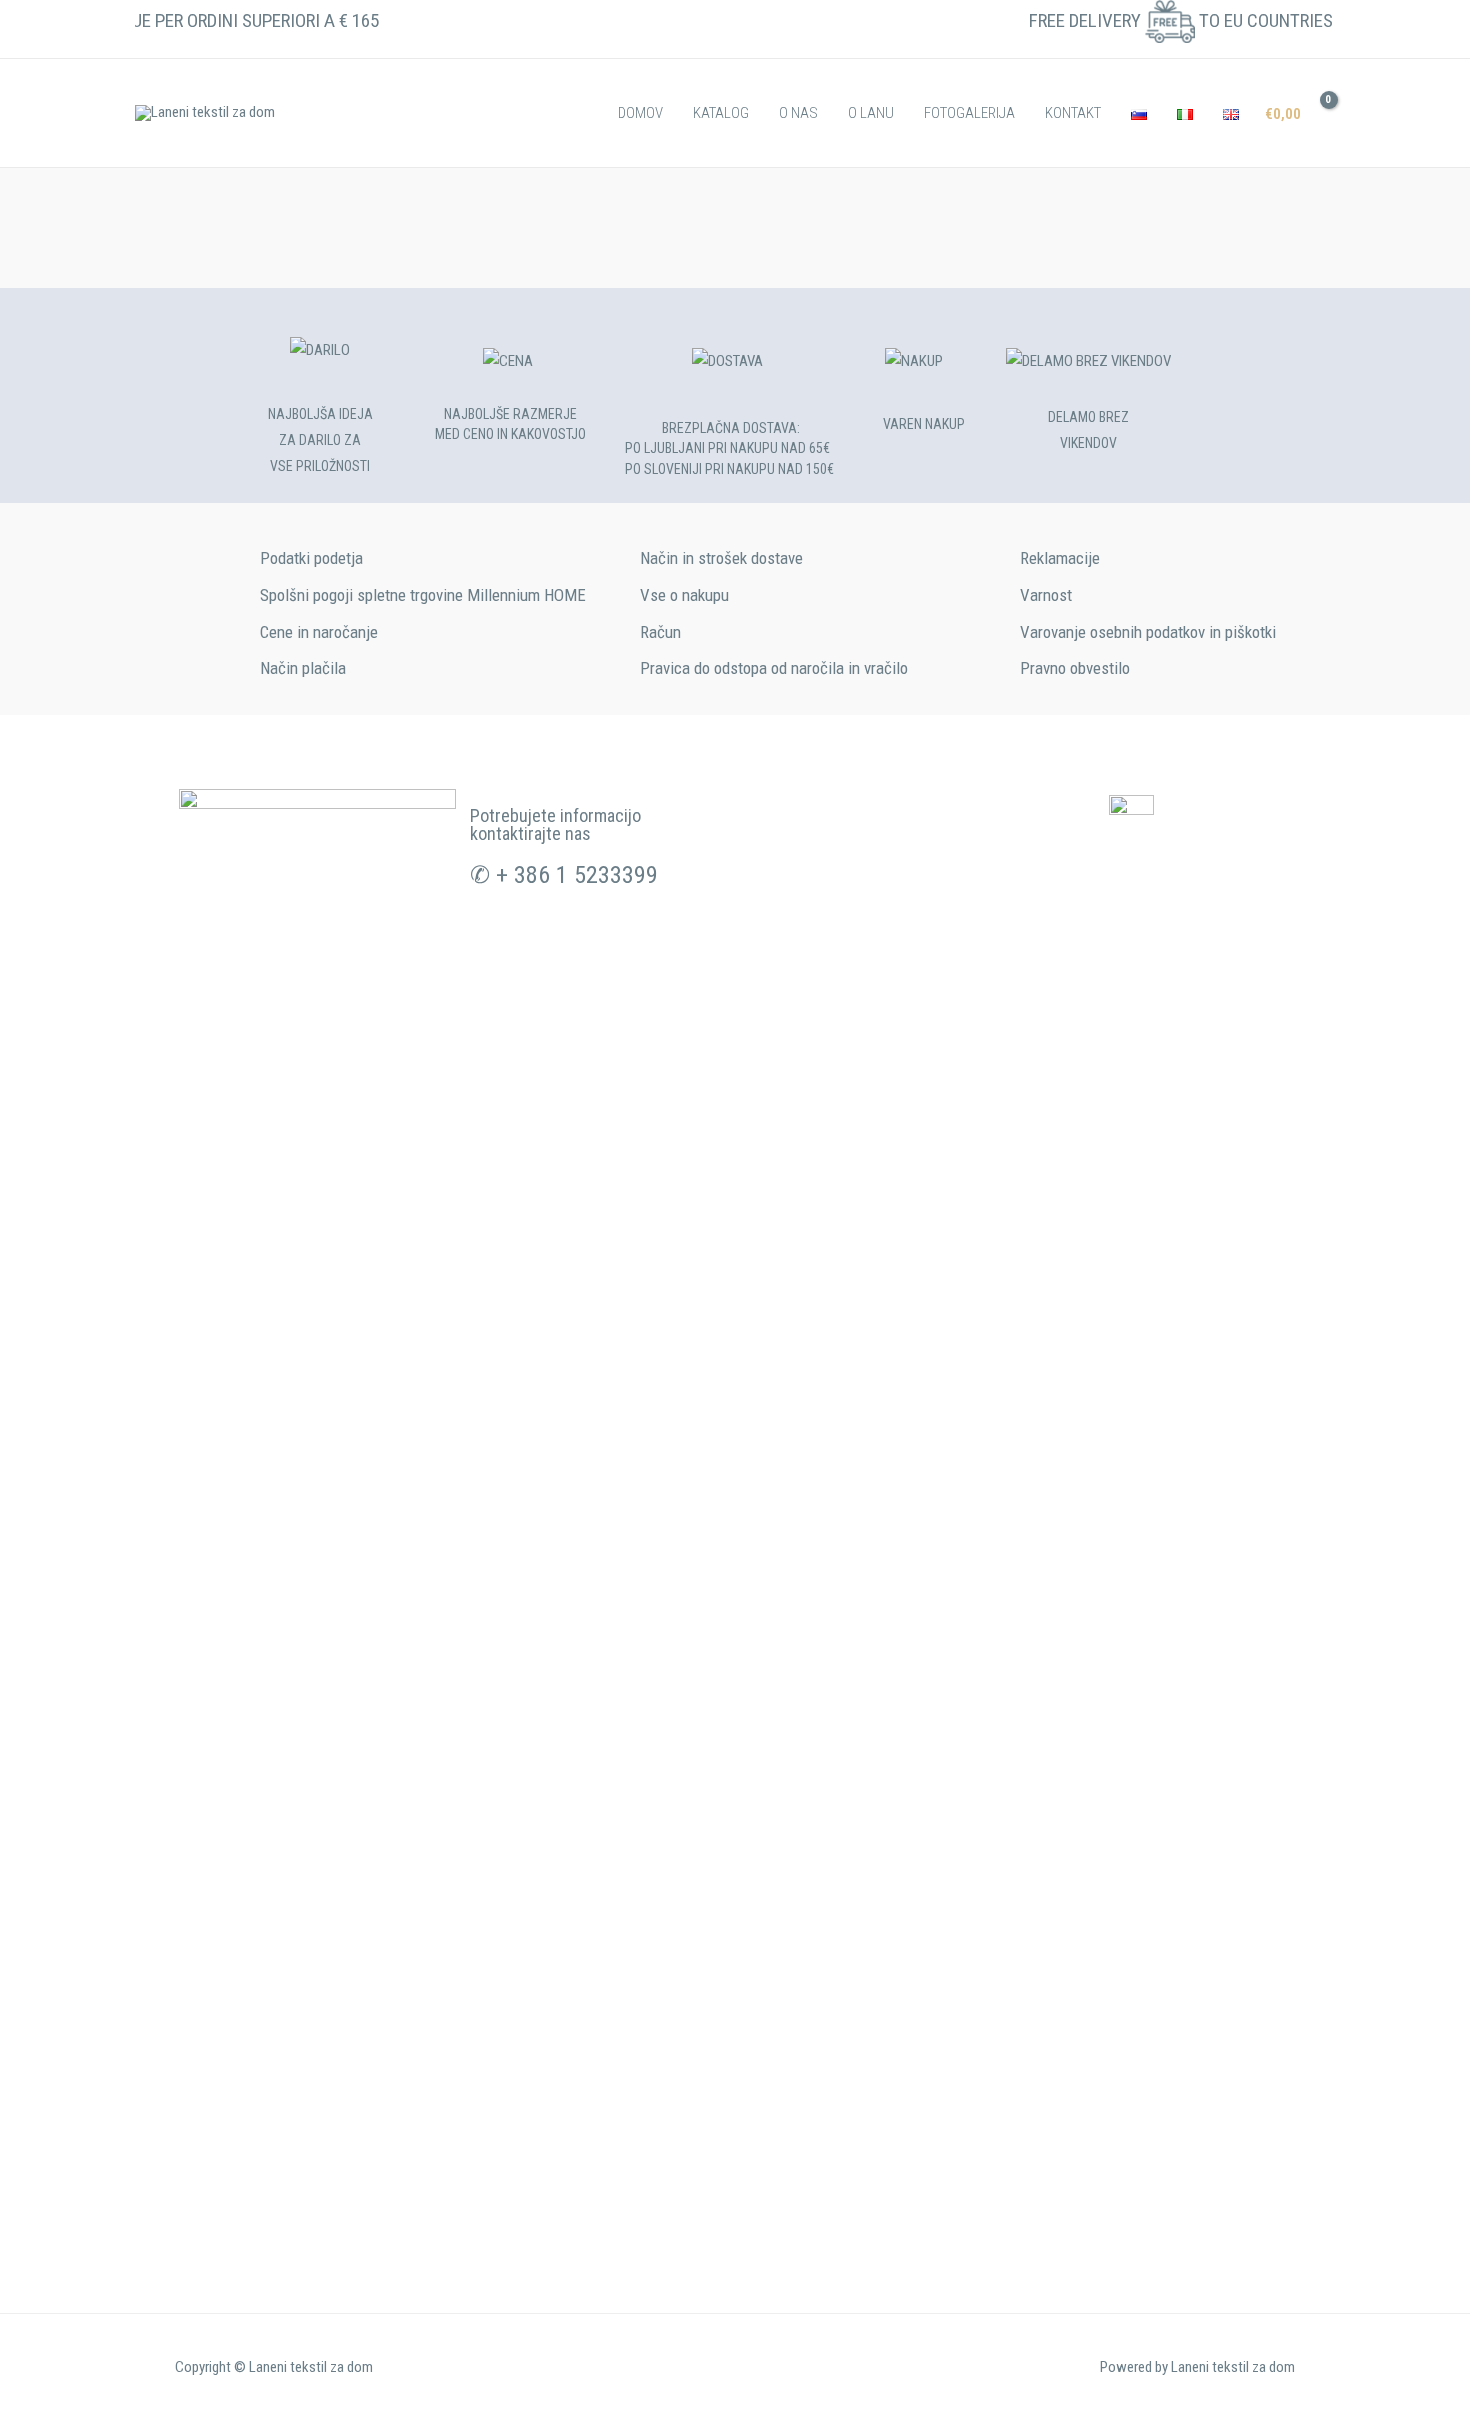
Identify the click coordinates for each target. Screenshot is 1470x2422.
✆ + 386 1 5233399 (564, 875)
